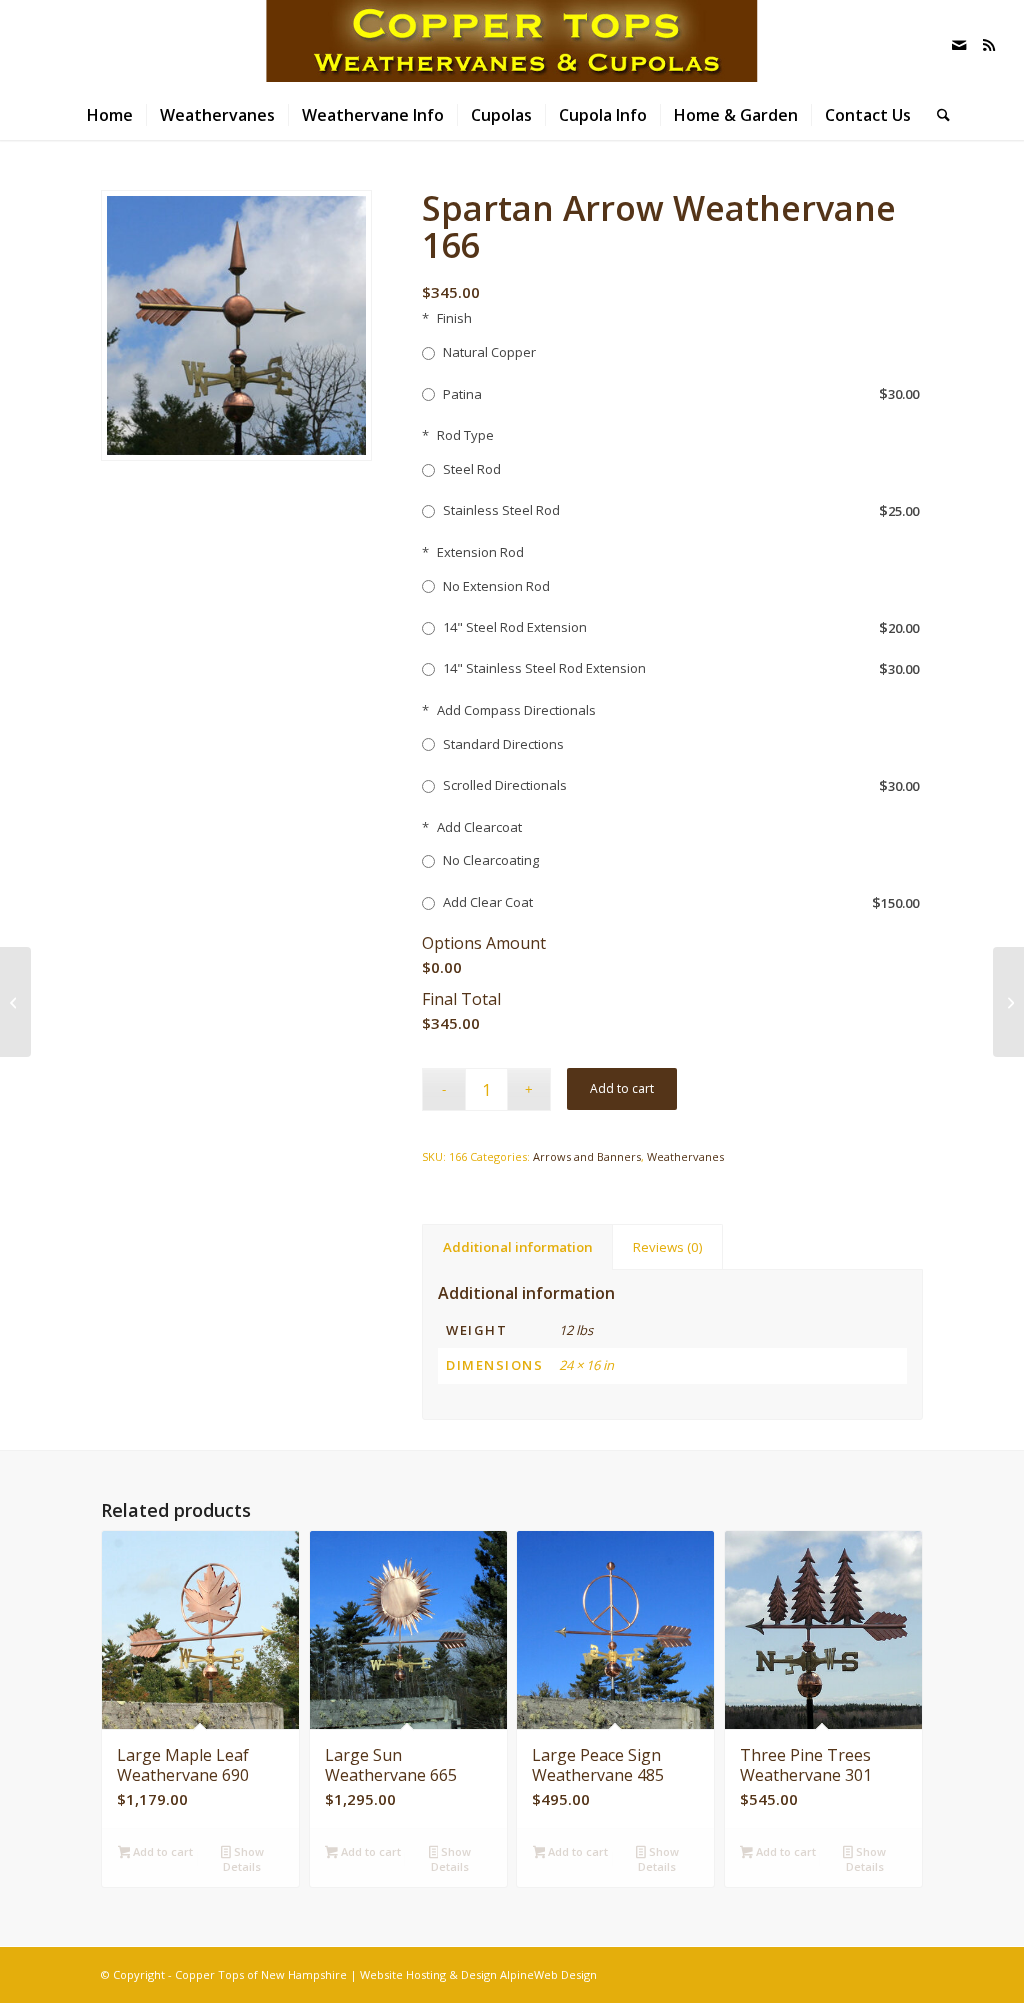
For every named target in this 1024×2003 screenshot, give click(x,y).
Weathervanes (685, 1156)
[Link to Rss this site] (989, 45)
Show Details (243, 1859)
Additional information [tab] (518, 1247)
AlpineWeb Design (548, 1974)
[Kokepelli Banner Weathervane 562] (15, 1002)
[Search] (937, 115)
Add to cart (622, 1088)
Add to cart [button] (161, 1851)
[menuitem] (110, 115)
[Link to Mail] (959, 45)
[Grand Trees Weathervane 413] (1008, 1002)
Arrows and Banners (587, 1156)
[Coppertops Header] (512, 45)
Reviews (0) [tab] (668, 1247)
